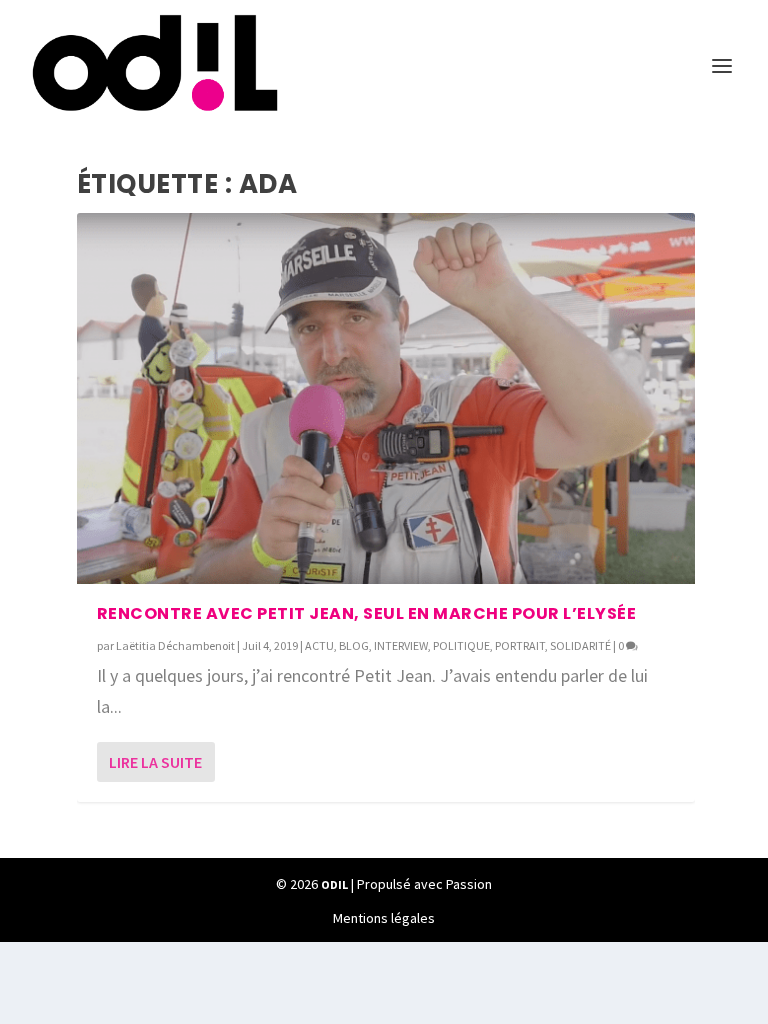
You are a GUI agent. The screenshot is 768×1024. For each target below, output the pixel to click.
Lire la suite (155, 762)
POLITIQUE (461, 645)
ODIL (334, 884)
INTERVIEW (401, 645)
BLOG (354, 645)
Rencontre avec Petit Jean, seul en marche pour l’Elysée (367, 613)
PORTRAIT (520, 645)
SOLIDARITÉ (580, 645)
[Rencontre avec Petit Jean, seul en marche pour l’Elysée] (386, 398)
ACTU (319, 645)
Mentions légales (384, 918)
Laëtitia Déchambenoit (175, 645)
